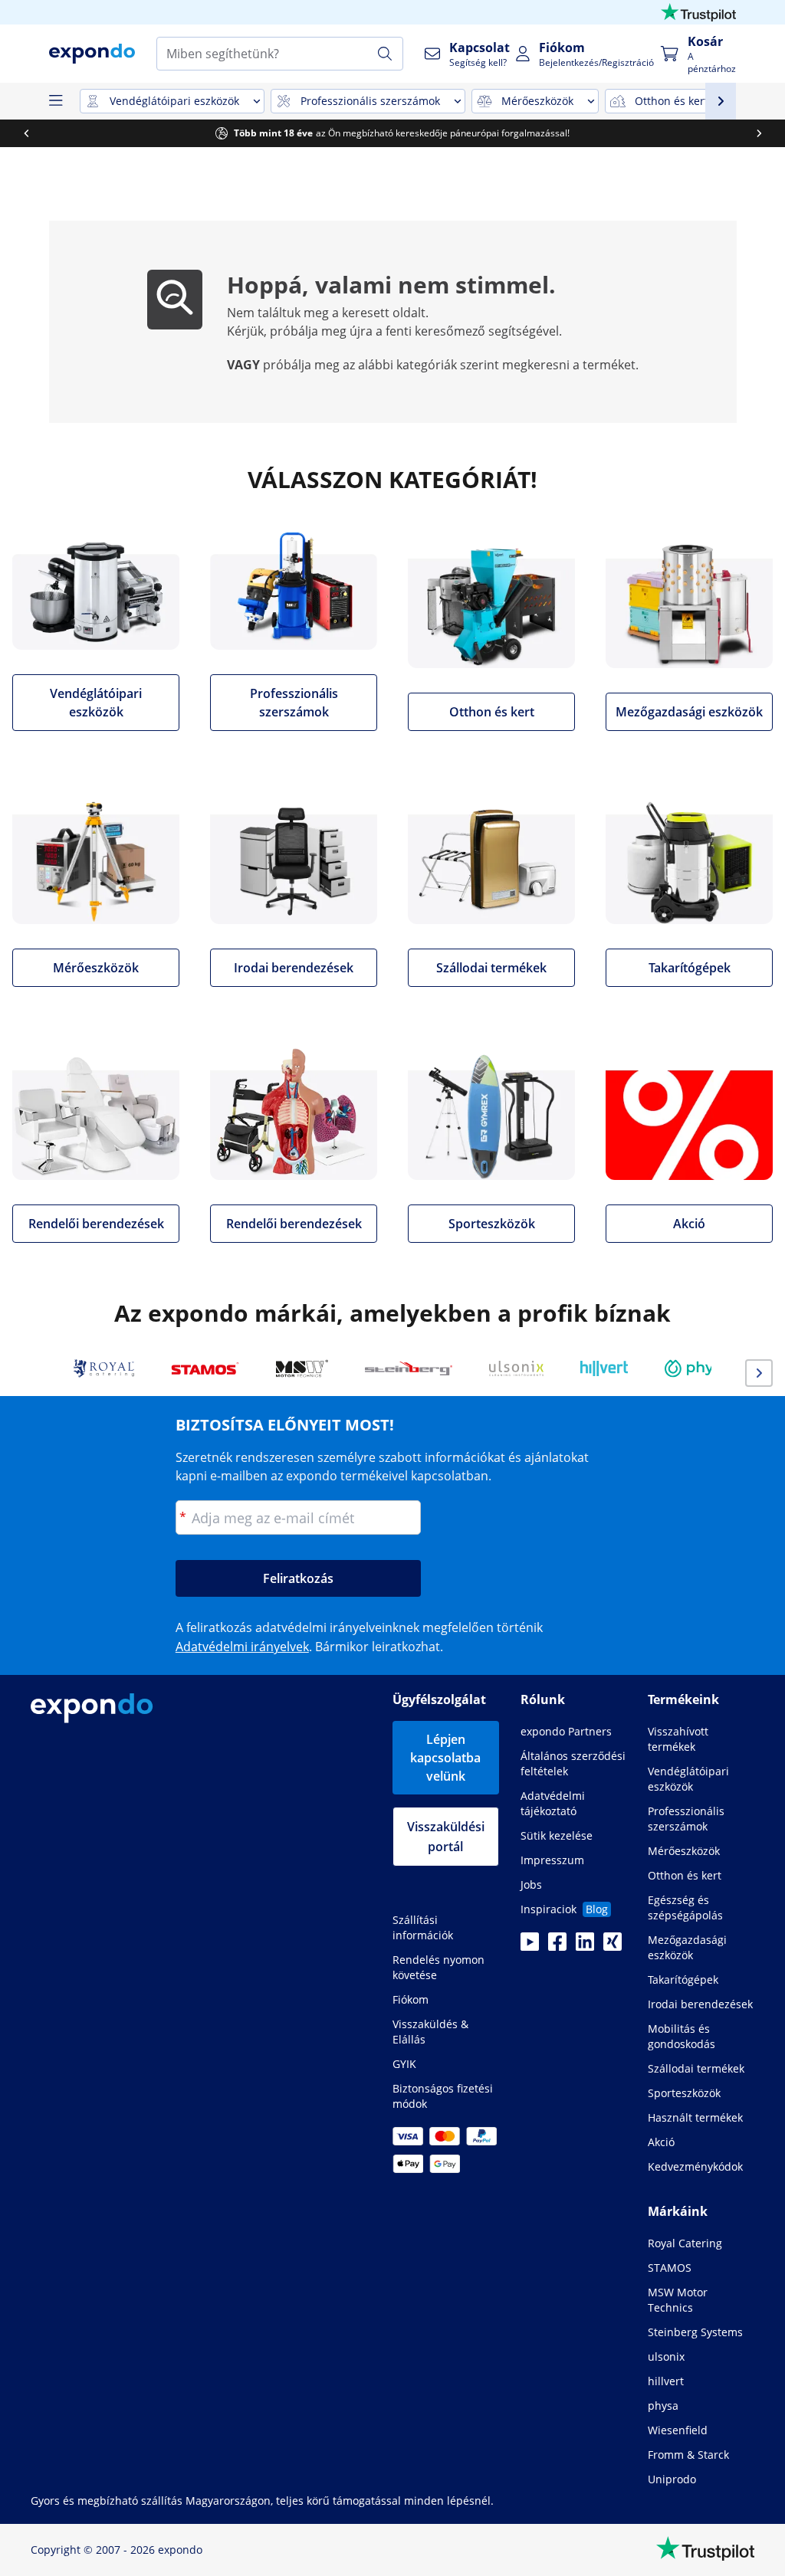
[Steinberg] (409, 1368)
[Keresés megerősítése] (385, 54)
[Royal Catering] (104, 1368)
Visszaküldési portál (446, 1837)
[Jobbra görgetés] (759, 133)
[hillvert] (604, 1368)
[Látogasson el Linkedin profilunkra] (585, 1946)
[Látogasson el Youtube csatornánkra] (530, 1946)
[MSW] (302, 1368)
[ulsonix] (516, 1368)
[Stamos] (205, 1368)
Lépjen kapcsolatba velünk (445, 1758)
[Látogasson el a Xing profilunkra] (613, 1946)
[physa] (698, 1368)
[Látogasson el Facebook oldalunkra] (557, 1946)
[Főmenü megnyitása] (55, 101)
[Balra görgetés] (26, 133)
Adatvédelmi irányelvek (242, 1647)
